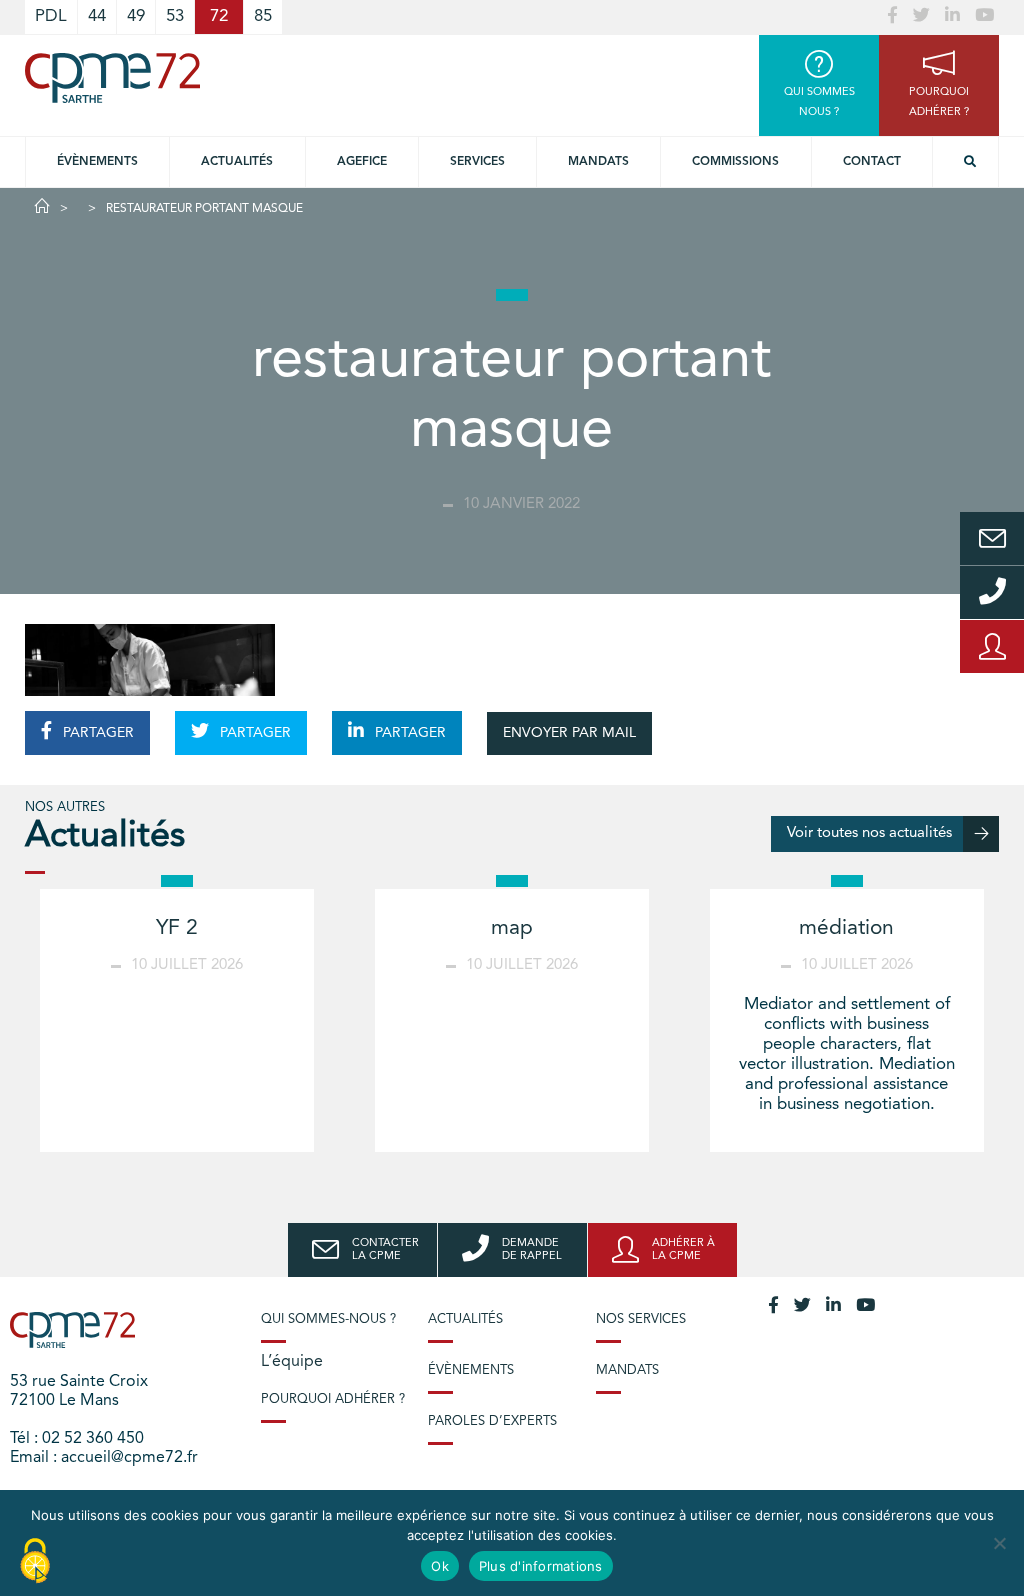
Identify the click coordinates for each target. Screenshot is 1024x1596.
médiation (846, 928)
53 (175, 16)
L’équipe (292, 1362)
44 (97, 16)
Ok (440, 1566)
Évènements (97, 162)
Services (477, 162)
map (512, 928)
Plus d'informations (541, 1566)
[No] (999, 1543)
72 (219, 16)
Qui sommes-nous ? (328, 1319)
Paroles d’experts (492, 1421)
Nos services (641, 1319)
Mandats (598, 162)
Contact (872, 162)
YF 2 (177, 928)
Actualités (237, 162)
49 (136, 16)
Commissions (735, 162)
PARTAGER (96, 733)
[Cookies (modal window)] (35, 1562)
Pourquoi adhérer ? (333, 1399)
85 (263, 16)
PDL (51, 16)
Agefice (362, 162)
